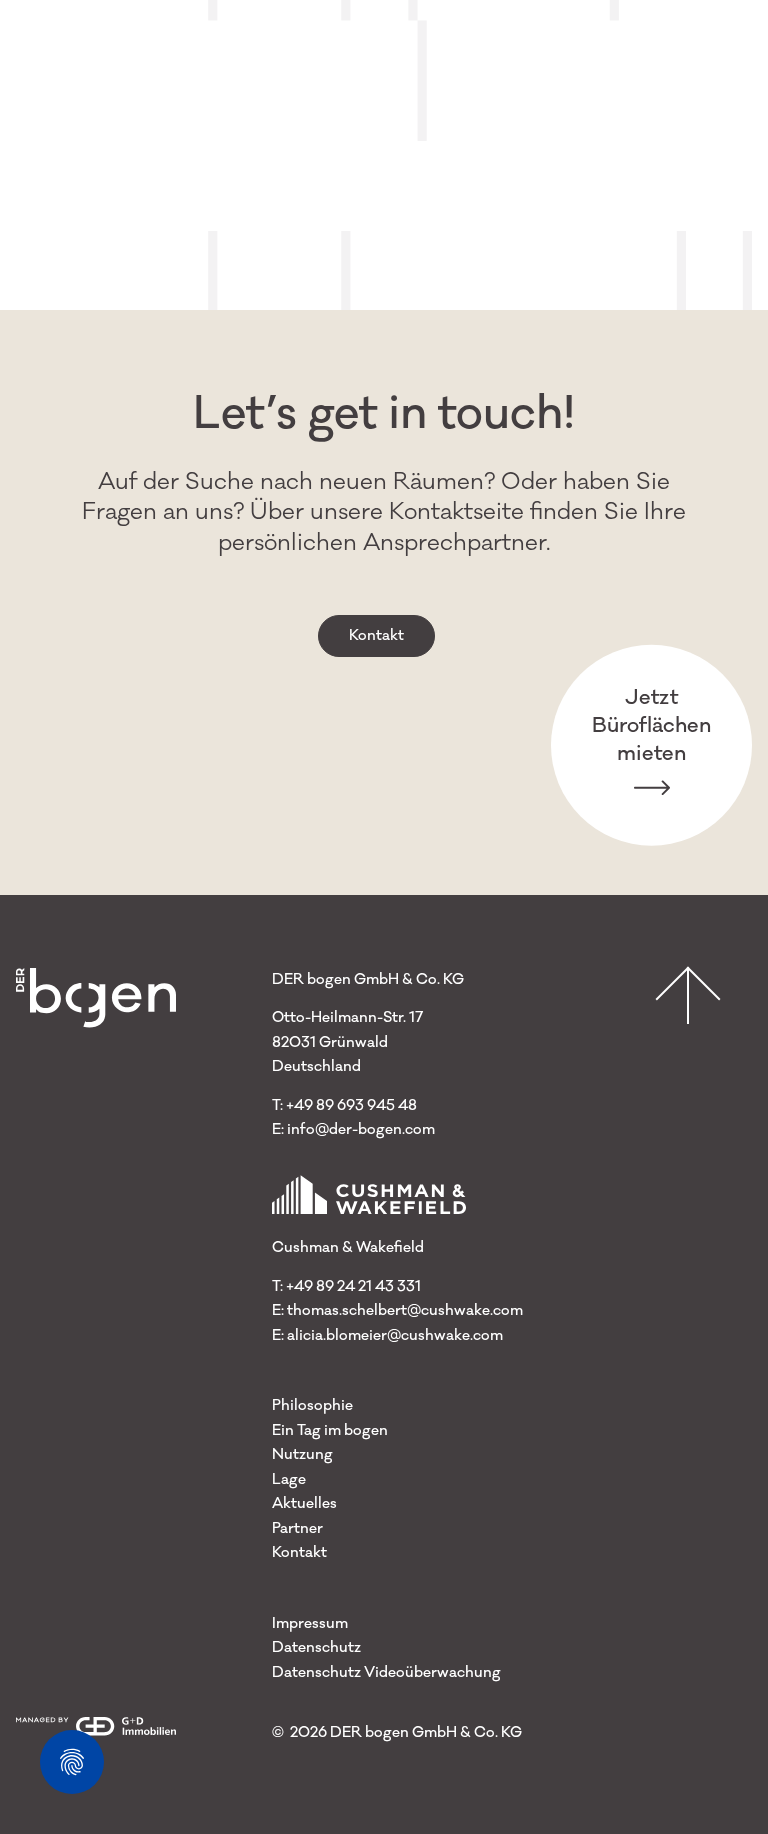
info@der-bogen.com (361, 1129)
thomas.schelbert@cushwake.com (405, 1310)
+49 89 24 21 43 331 (353, 1286)
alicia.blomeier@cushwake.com (395, 1335)
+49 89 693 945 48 (351, 1105)
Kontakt (376, 635)
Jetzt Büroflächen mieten (651, 725)
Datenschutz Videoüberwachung (386, 1672)
